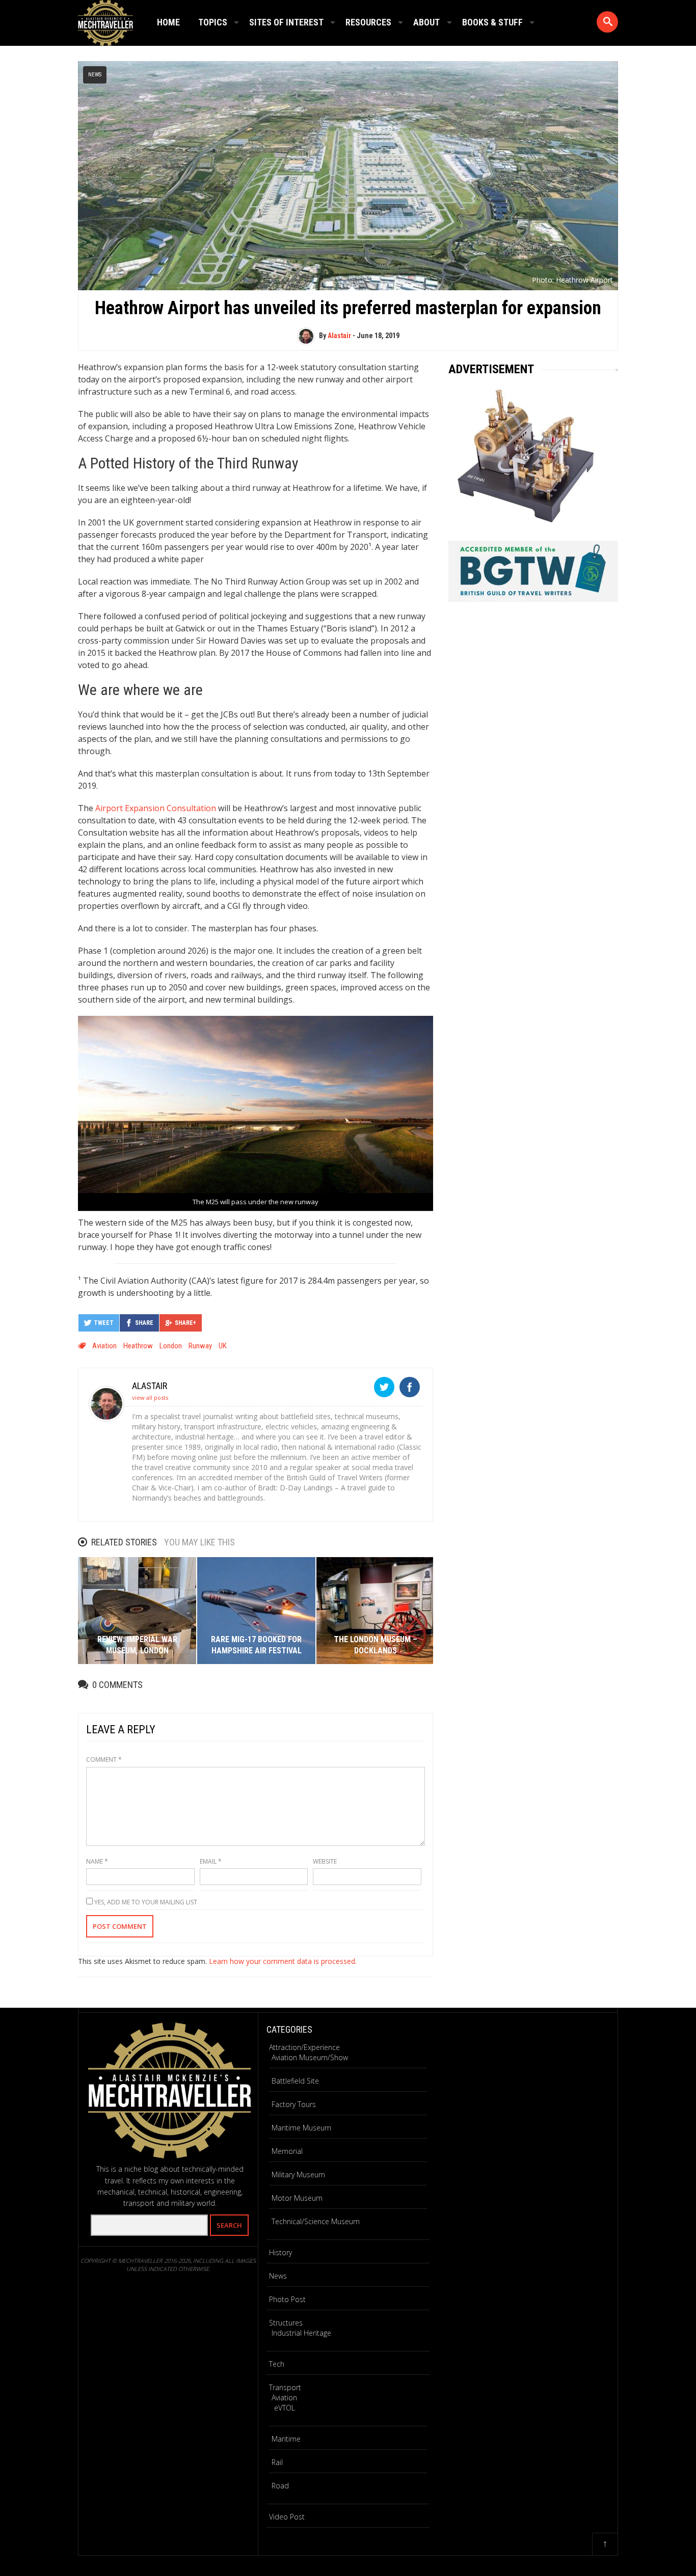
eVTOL (285, 2408)
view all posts (150, 1397)
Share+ (185, 1323)
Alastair (339, 336)
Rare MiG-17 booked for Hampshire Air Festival (256, 1645)
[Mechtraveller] (105, 21)
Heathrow (138, 1346)
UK (223, 1346)
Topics (213, 22)
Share (144, 1323)
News (95, 75)
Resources (368, 22)
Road (280, 2486)
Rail (277, 2462)
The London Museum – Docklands (376, 1645)
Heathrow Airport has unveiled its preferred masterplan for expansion (348, 308)
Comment (104, 1760)
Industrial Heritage (301, 2333)
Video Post (287, 2517)
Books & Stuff (492, 22)
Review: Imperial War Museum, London (137, 1645)
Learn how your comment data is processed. (283, 1961)
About (426, 22)
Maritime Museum (301, 2128)
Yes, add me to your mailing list (145, 1902)
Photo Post (287, 2299)
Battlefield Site (295, 2081)
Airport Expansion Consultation (156, 808)
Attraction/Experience (304, 2047)
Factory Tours (294, 2104)
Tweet (104, 1323)
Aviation (104, 1346)
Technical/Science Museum (316, 2221)
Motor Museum (297, 2198)
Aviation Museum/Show (310, 2057)
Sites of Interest (286, 22)
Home (168, 22)
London (171, 1346)
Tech (277, 2364)
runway (200, 1346)
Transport (285, 2387)
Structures (286, 2323)
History (280, 2252)
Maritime (286, 2439)
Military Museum (298, 2175)
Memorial (287, 2151)
